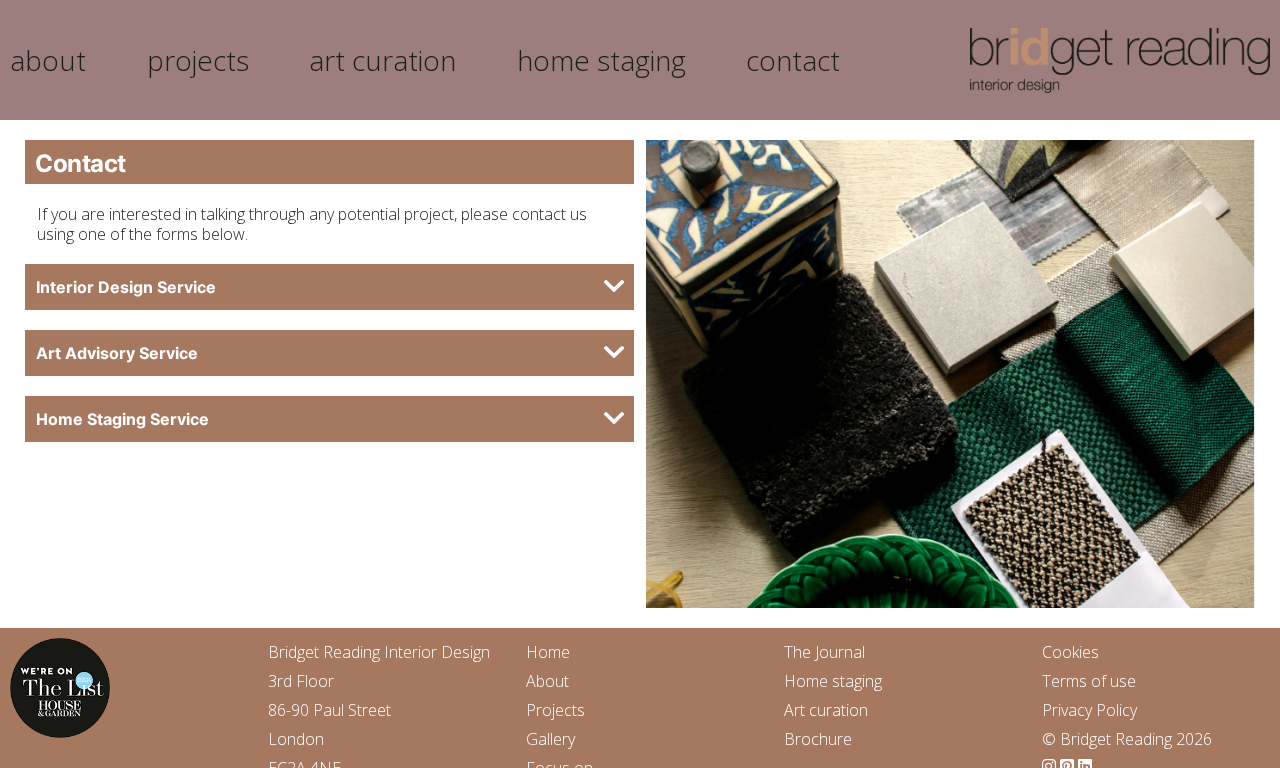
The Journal (824, 652)
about (48, 60)
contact (793, 60)
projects (198, 60)
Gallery (550, 739)
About (547, 681)
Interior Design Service (126, 287)
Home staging (833, 681)
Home (548, 652)
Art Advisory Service (117, 353)
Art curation (826, 710)
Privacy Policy (1089, 710)
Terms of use (1089, 681)
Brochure (818, 739)
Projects (555, 710)
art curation (382, 60)
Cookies (1070, 652)
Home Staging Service (122, 419)
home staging (601, 60)
